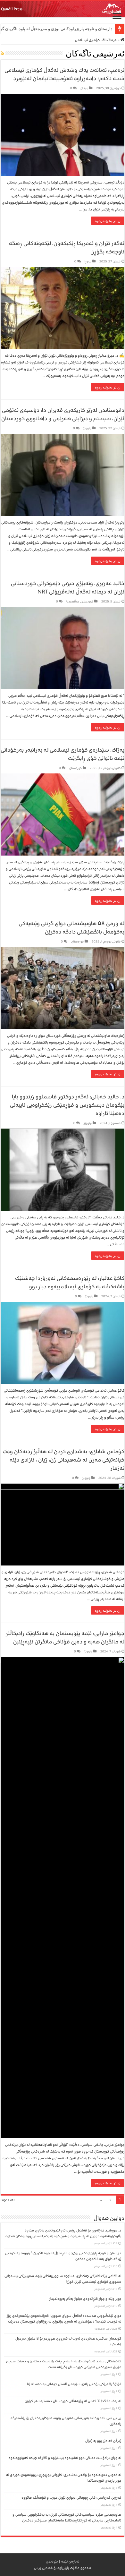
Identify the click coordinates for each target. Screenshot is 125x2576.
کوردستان (87, 601)
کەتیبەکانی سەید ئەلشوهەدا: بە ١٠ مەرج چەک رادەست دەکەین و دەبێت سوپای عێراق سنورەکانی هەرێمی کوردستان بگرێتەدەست (64, 2364)
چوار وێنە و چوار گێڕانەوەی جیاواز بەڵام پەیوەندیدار (85, 2299)
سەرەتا (115, 40)
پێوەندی (52, 2561)
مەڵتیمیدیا (73, 601)
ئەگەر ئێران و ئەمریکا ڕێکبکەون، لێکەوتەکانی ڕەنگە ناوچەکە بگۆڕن (67, 247)
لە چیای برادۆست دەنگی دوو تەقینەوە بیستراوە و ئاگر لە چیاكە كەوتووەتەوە (65, 2458)
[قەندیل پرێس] (63, 9)
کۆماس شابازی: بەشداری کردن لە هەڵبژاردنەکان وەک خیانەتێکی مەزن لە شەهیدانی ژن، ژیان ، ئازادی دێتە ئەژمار (63, 1460)
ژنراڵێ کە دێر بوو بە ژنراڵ (103, 2441)
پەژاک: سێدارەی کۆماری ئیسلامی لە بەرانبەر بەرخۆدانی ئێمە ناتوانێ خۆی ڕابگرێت (63, 754)
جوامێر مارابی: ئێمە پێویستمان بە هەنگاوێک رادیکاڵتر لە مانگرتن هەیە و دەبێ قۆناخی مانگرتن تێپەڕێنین (65, 1638)
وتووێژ (87, 428)
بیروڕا (88, 261)
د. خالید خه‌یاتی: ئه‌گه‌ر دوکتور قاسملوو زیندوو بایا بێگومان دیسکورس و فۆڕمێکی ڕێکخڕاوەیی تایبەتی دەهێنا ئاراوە (67, 1105)
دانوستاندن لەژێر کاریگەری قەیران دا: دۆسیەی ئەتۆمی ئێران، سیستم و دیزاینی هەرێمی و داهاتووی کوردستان (63, 414)
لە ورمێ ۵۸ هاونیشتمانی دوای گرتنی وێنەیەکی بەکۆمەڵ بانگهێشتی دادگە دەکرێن (71, 928)
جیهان (84, 88)
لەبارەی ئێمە (70, 2561)
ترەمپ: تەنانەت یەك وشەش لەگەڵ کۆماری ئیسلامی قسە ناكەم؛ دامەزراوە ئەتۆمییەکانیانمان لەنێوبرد (64, 74)
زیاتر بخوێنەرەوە (108, 221)
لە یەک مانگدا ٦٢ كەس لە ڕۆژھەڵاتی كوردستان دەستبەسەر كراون (73, 2401)
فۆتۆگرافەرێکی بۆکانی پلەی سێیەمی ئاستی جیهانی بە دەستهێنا (74, 2384)
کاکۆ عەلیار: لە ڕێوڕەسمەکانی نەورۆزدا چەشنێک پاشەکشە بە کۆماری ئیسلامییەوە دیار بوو (70, 1282)
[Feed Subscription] (2, 54)
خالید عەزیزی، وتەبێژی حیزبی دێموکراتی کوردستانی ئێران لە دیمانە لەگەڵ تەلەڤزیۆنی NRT (68, 588)
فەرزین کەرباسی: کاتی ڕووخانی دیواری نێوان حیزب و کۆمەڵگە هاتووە (71, 2498)
